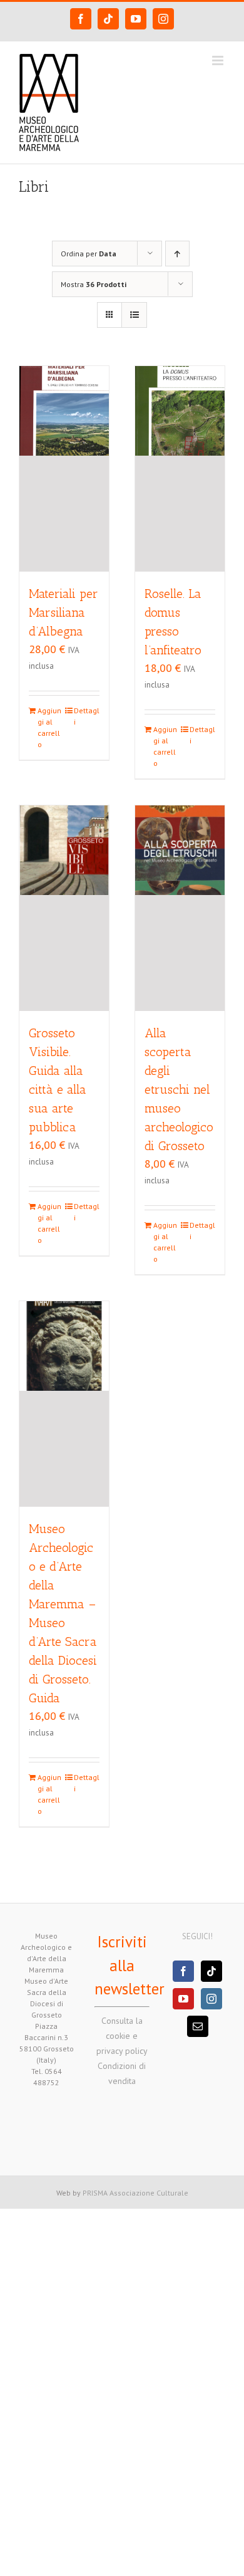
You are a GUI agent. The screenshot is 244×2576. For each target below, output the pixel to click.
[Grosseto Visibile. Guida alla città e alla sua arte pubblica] (64, 908)
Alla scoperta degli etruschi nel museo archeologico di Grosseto (179, 1089)
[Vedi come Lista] (134, 315)
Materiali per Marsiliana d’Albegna (64, 612)
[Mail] (198, 2026)
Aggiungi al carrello (49, 727)
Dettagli (87, 716)
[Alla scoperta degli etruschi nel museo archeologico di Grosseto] (180, 908)
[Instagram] (211, 1999)
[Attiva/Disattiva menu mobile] (219, 60)
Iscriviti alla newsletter (130, 1965)
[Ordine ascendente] (177, 254)
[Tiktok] (211, 1971)
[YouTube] (183, 1999)
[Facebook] (183, 1971)
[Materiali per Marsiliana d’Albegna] (64, 469)
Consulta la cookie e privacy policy (122, 2036)
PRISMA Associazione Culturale (135, 2193)
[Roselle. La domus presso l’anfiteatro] (180, 469)
